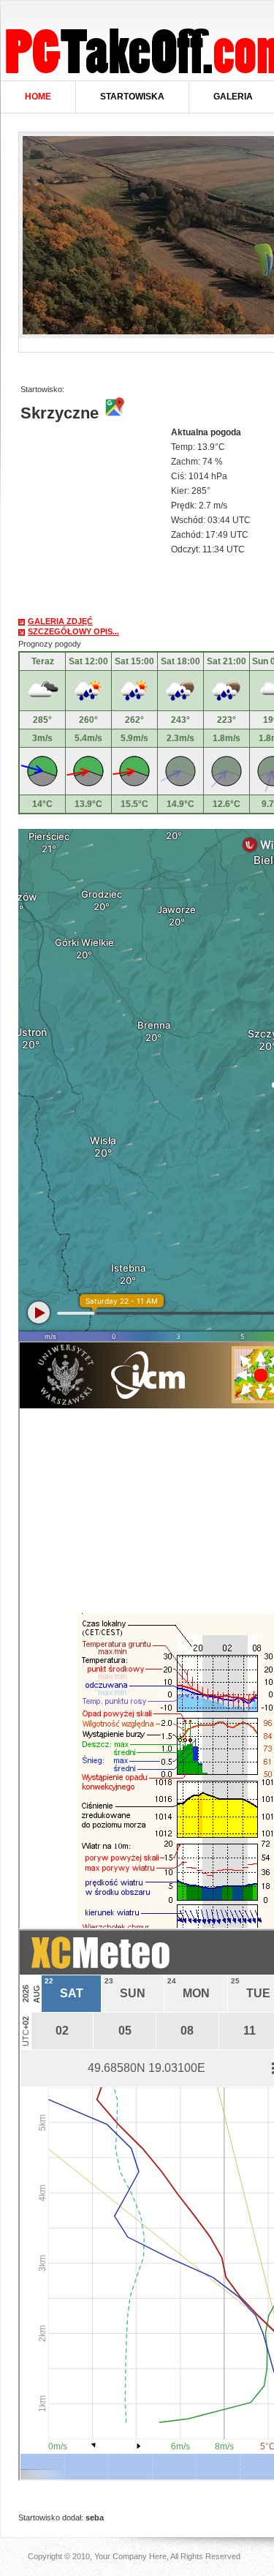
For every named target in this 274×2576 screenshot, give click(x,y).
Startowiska (132, 97)
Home (38, 97)
